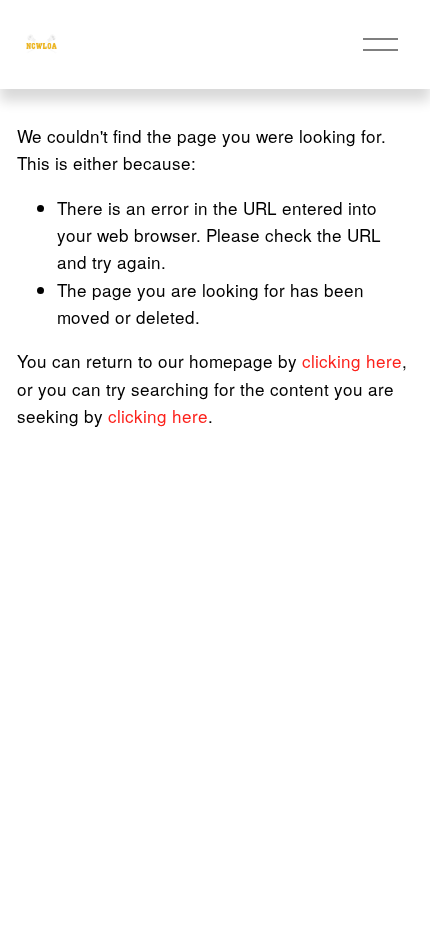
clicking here (352, 360)
